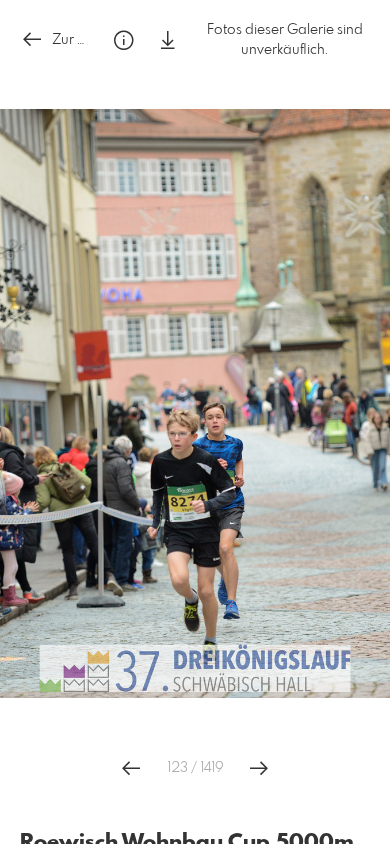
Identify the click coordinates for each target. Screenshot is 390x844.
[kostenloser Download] (168, 40)
